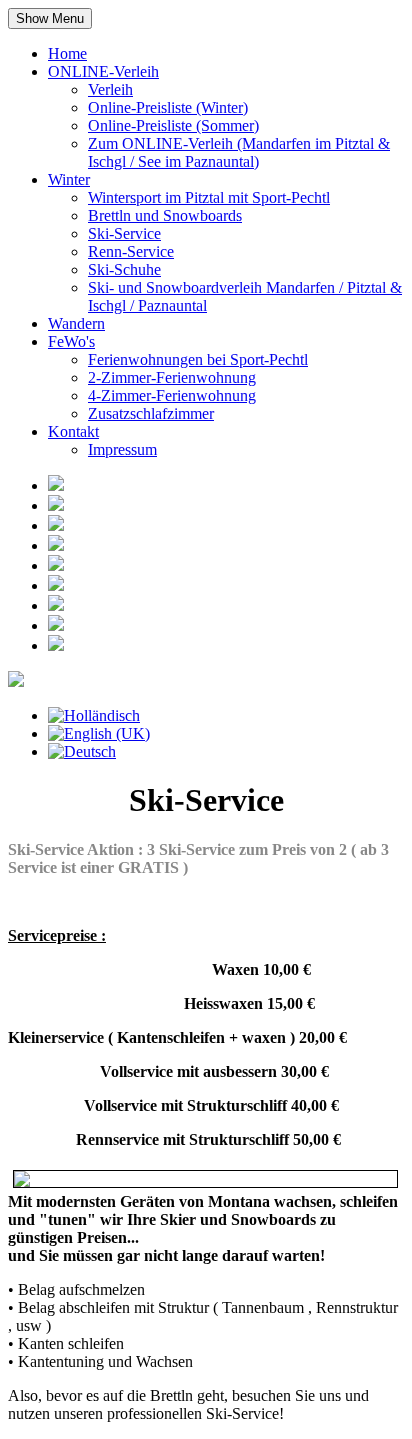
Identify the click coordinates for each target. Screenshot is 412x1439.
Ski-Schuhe (124, 269)
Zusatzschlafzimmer (151, 413)
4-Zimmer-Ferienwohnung (172, 395)
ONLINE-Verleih (103, 71)
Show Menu (50, 18)
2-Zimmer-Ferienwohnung (172, 377)
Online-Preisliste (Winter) (168, 107)
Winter (69, 179)
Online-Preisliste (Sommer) (173, 125)
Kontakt (73, 431)
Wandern (76, 323)
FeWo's (71, 341)
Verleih (110, 89)
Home (67, 53)
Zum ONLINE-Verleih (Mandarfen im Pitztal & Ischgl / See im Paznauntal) (239, 152)
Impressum (122, 449)
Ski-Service (124, 233)
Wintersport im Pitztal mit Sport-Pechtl (209, 197)
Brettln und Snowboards (165, 215)
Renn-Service (131, 251)
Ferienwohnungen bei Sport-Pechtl (198, 359)
